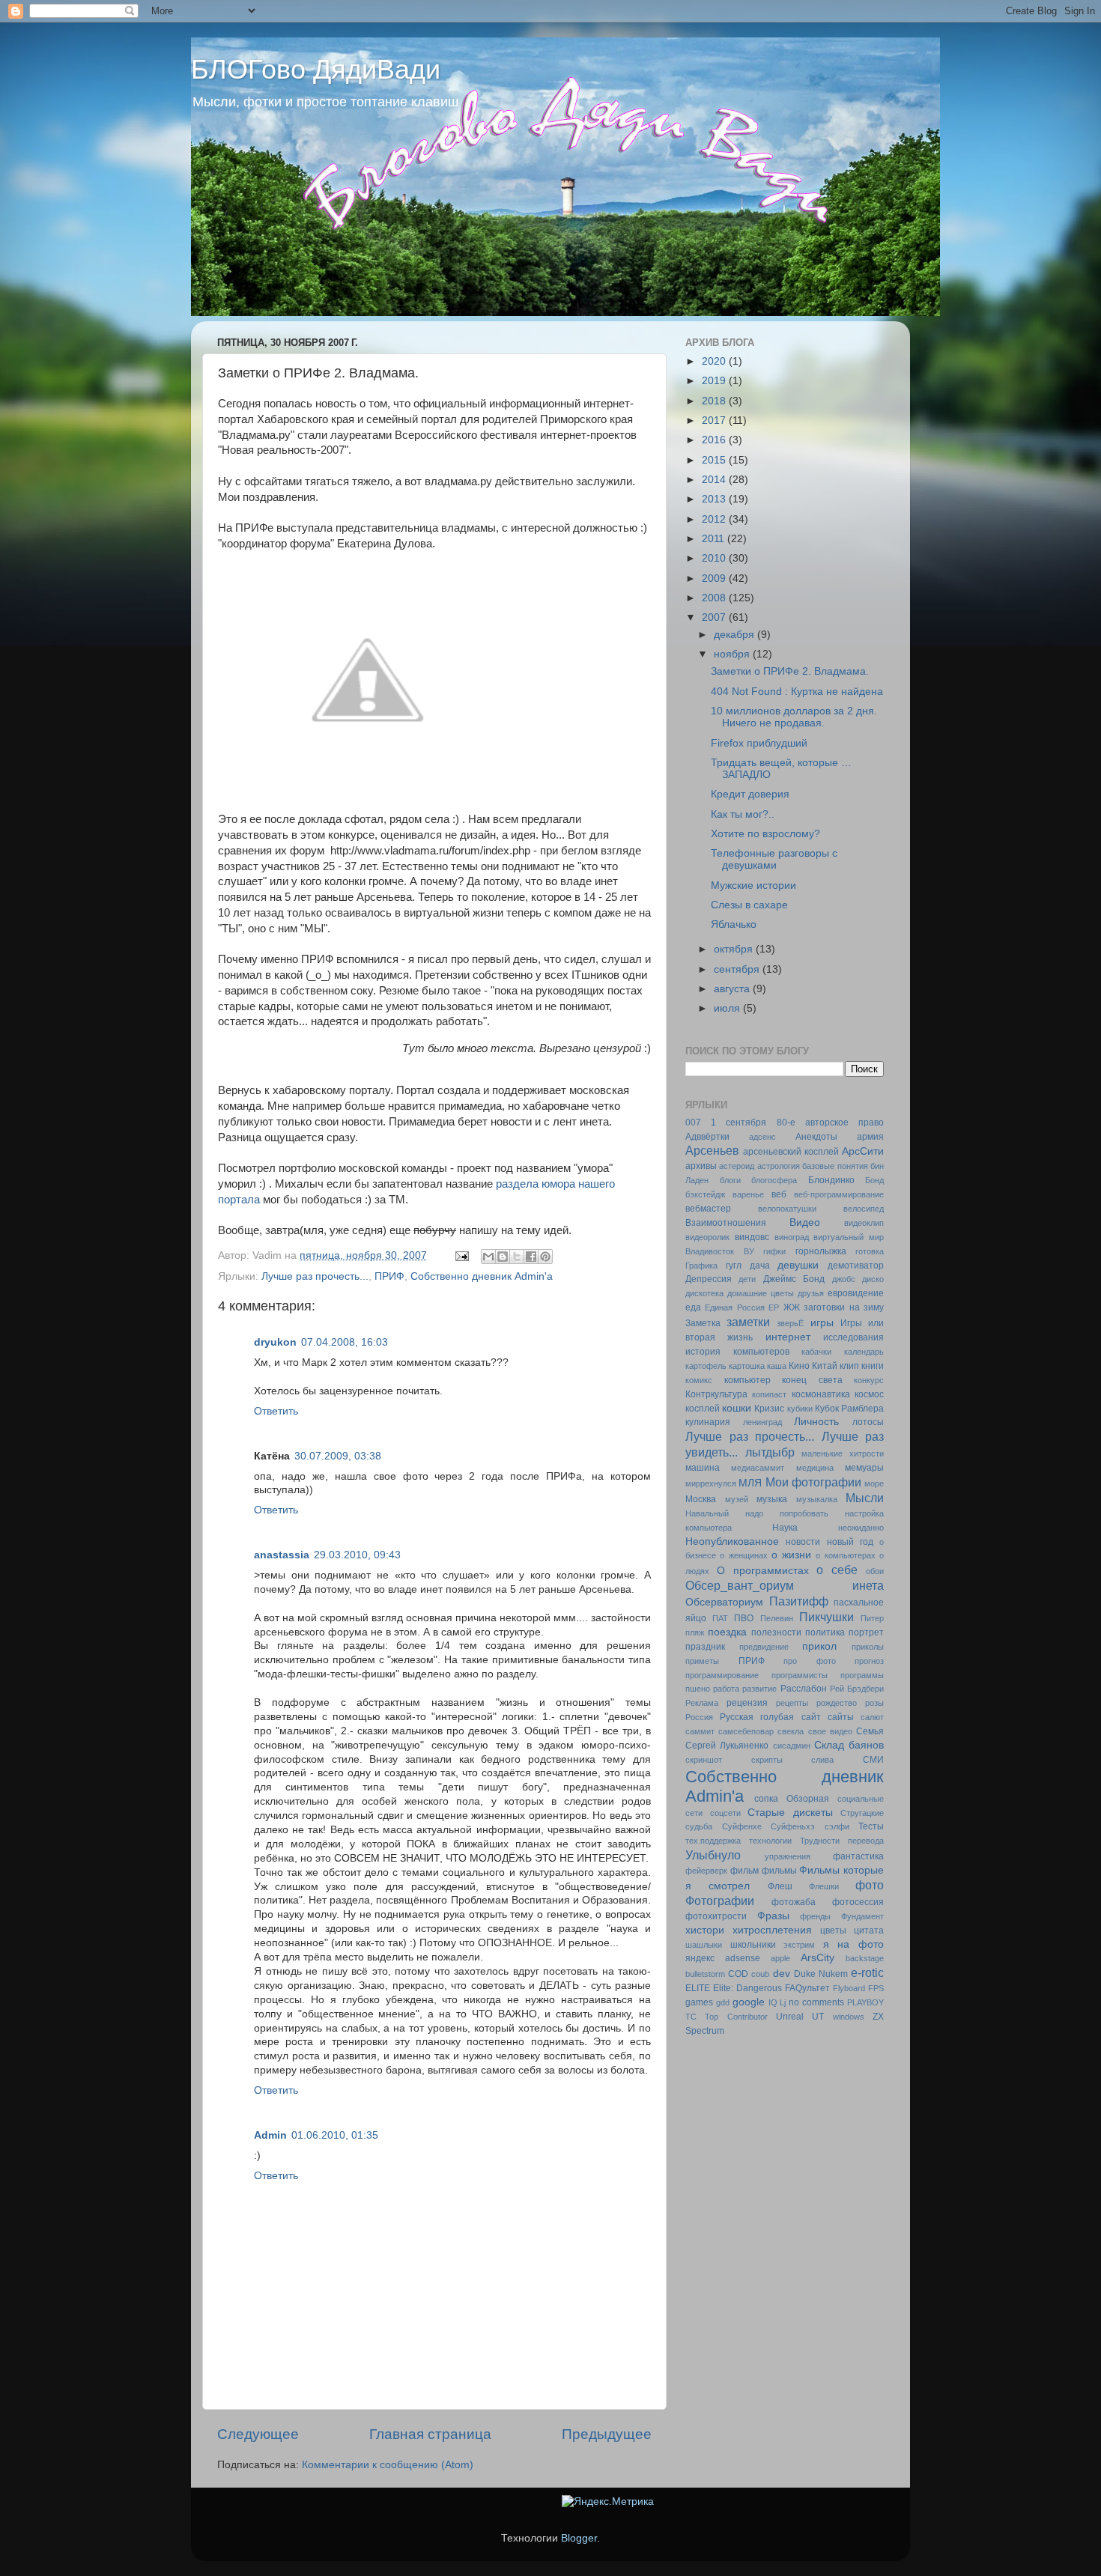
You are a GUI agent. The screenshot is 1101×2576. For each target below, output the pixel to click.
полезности (776, 1632)
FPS (876, 1988)
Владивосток (710, 1251)
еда (693, 1307)
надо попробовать (787, 1513)
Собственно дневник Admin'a (482, 1276)
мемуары (864, 1468)
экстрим (799, 1945)
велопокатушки (787, 1209)
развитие (759, 1689)
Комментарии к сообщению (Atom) (388, 2465)
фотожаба (794, 1902)
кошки (737, 1408)
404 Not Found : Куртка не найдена (797, 692)
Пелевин (777, 1618)
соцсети (725, 1813)
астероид (737, 1166)
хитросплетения (772, 1930)
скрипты (767, 1760)
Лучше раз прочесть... (315, 1276)
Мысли (865, 1498)
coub (760, 1974)
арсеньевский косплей (791, 1152)
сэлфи (837, 1826)
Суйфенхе (742, 1826)
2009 (715, 578)
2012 (715, 519)
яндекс (700, 1958)
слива (822, 1760)
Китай (825, 1366)
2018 (715, 401)
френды (815, 1916)
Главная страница (430, 2434)
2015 (715, 460)
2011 (715, 539)
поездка (727, 1632)
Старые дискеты (790, 1813)
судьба (699, 1826)
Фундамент (862, 1916)
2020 (715, 361)
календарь (864, 1352)
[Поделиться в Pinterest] (545, 1257)
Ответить (276, 1411)
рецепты (792, 1703)
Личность (816, 1422)
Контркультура (716, 1394)
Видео (805, 1222)
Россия (699, 1717)
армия (870, 1137)
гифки (774, 1251)
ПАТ (720, 1618)
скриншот (704, 1760)
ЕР (774, 1307)
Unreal (790, 2017)
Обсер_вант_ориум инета (785, 1585)
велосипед (864, 1209)
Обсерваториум (724, 1602)
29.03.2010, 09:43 (357, 1555)
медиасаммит (758, 1468)
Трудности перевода (842, 1841)
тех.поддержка (713, 1841)
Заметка (703, 1323)
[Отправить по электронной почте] (488, 1257)
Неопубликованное (732, 1541)
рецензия (747, 1703)
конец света (812, 1380)
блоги (730, 1180)
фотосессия (858, 1902)
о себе (837, 1570)
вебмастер (708, 1209)
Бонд (874, 1180)
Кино (799, 1366)
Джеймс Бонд (794, 1279)
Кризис (769, 1409)
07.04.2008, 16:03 (345, 1342)
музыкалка (817, 1499)
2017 (715, 420)
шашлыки (704, 1945)
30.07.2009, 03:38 (338, 1456)
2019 (715, 381)
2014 (715, 480)
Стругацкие (862, 1813)
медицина (815, 1468)
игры (822, 1323)
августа (733, 989)
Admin (270, 2135)
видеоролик (707, 1237)
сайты (841, 1717)
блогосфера (774, 1180)
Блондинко (831, 1180)
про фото (810, 1661)
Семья (870, 1731)
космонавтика (821, 1394)
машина (703, 1468)
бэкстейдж (705, 1194)
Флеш (780, 1886)
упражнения (788, 1856)
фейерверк (706, 1871)
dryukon (275, 1342)
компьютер (747, 1380)
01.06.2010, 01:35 (335, 2135)
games (699, 2002)
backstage (865, 1958)
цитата (869, 1931)
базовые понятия (835, 1166)
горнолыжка (821, 1251)
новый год (850, 1542)
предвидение (764, 1647)
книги (873, 1366)
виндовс (752, 1237)
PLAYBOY (865, 2002)
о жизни (791, 1555)
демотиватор (856, 1266)
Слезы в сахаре (749, 905)
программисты (800, 1675)
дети (747, 1279)
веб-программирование (839, 1194)
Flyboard (849, 1988)
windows (849, 2017)
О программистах (763, 1571)
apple (780, 1958)
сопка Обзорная (792, 1799)
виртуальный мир (849, 1237)
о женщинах (743, 1555)
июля (728, 1008)
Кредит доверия (750, 794)
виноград (792, 1237)
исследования (853, 1337)
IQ (773, 2002)
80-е (786, 1123)
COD (738, 1974)
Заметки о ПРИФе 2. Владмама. (790, 671)
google (749, 2002)
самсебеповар (746, 1731)
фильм (744, 1871)
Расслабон (804, 1689)
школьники (753, 1945)
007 (693, 1123)
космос (869, 1394)
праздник (705, 1647)
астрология (779, 1166)
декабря (735, 635)
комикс (699, 1380)
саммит (700, 1731)
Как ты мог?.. (743, 814)
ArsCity (818, 1958)
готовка (870, 1251)
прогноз (869, 1661)
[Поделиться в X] (517, 1257)
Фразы (773, 1916)
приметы (702, 1661)
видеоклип (864, 1223)
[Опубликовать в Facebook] (531, 1257)
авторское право (844, 1123)
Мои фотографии (813, 1482)
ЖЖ (792, 1307)
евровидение (856, 1293)
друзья (811, 1293)
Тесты (871, 1826)
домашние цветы (761, 1293)
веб (779, 1194)
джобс (844, 1279)
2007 (715, 617)
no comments (816, 2002)
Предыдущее (607, 2434)
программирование (722, 1675)
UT (818, 2017)
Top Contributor (736, 2017)
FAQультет (807, 1988)
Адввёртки (707, 1137)
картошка (747, 1366)
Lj (783, 2002)
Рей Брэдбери (857, 1689)
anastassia (282, 1555)
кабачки (816, 1352)
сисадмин (792, 1746)
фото (870, 1885)
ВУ (749, 1251)
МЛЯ (750, 1483)
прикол (819, 1646)
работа (726, 1689)
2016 (715, 440)
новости (803, 1542)
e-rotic (867, 1972)
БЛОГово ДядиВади (316, 69)
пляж (695, 1632)
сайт (811, 1717)
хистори (705, 1930)
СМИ (873, 1760)
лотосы (868, 1422)
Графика (701, 1266)
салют (872, 1717)
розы (874, 1703)
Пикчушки (826, 1617)
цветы (833, 1931)
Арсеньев (712, 1150)
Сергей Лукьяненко (727, 1746)
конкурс (869, 1380)
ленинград (762, 1422)
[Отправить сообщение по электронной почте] (461, 1255)
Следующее (258, 2434)
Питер (872, 1618)
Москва (701, 1499)
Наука (785, 1528)
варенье (748, 1194)
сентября (738, 969)
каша (777, 1366)
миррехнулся (711, 1483)
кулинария (708, 1422)
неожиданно (861, 1528)
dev (782, 1974)
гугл (734, 1266)
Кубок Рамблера (849, 1409)
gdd (723, 2002)
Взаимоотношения (726, 1223)
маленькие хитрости (843, 1453)
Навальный (707, 1513)
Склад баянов (849, 1745)
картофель (706, 1366)
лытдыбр (770, 1452)
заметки (748, 1322)
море (874, 1483)
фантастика (858, 1856)
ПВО (744, 1618)
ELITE (698, 1988)
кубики (800, 1409)
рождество (837, 1703)
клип (849, 1366)
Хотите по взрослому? (765, 834)
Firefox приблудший (759, 743)
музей (737, 1499)
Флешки (824, 1886)
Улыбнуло (713, 1855)
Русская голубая (757, 1717)
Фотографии (720, 1901)
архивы (701, 1166)
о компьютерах (845, 1555)
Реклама (702, 1703)
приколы (868, 1647)
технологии (770, 1841)
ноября (733, 654)
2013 (715, 499)
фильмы (779, 1871)
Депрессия (709, 1279)
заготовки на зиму (844, 1307)
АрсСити (863, 1151)
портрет (866, 1632)
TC (691, 2017)
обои (875, 1571)
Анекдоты (816, 1137)
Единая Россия (734, 1307)
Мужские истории (753, 885)
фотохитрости (716, 1916)
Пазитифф (799, 1601)
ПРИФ (389, 1276)
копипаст (769, 1394)
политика (825, 1632)
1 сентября (738, 1123)
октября (735, 949)
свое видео (830, 1731)
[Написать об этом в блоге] (503, 1257)
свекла (791, 1731)
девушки (798, 1265)
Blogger (579, 2538)
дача (760, 1266)
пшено (698, 1689)
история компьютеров (737, 1352)
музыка (772, 1499)
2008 (715, 598)
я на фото (853, 1944)
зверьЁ (790, 1323)
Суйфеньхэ (793, 1826)
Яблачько (734, 924)
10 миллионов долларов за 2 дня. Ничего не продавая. (794, 717)
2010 (715, 558)
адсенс (762, 1137)
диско (873, 1279)
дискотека (704, 1293)
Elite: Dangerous (747, 1988)
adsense (743, 1958)
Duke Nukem (821, 1974)
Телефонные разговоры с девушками (774, 859)
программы (862, 1675)
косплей (703, 1409)
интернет (788, 1337)
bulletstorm (705, 1974)
